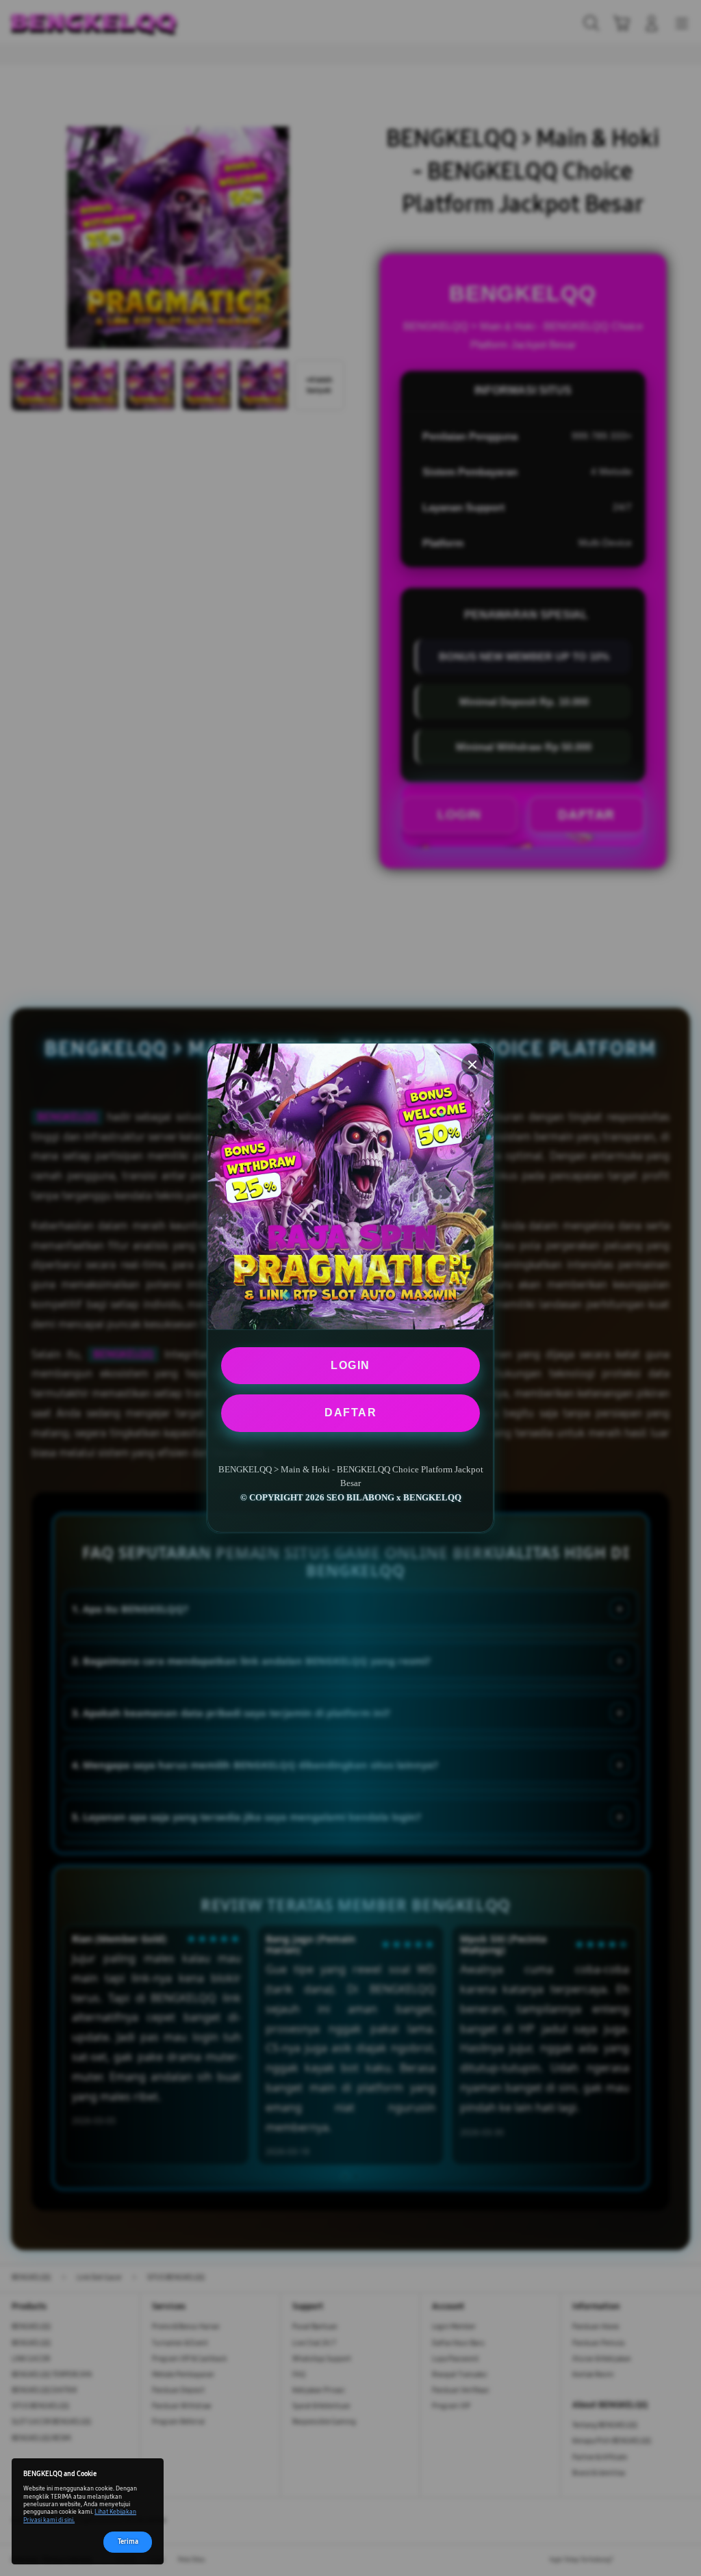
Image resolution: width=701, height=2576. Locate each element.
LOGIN (350, 1365)
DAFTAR (350, 1413)
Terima (128, 2542)
